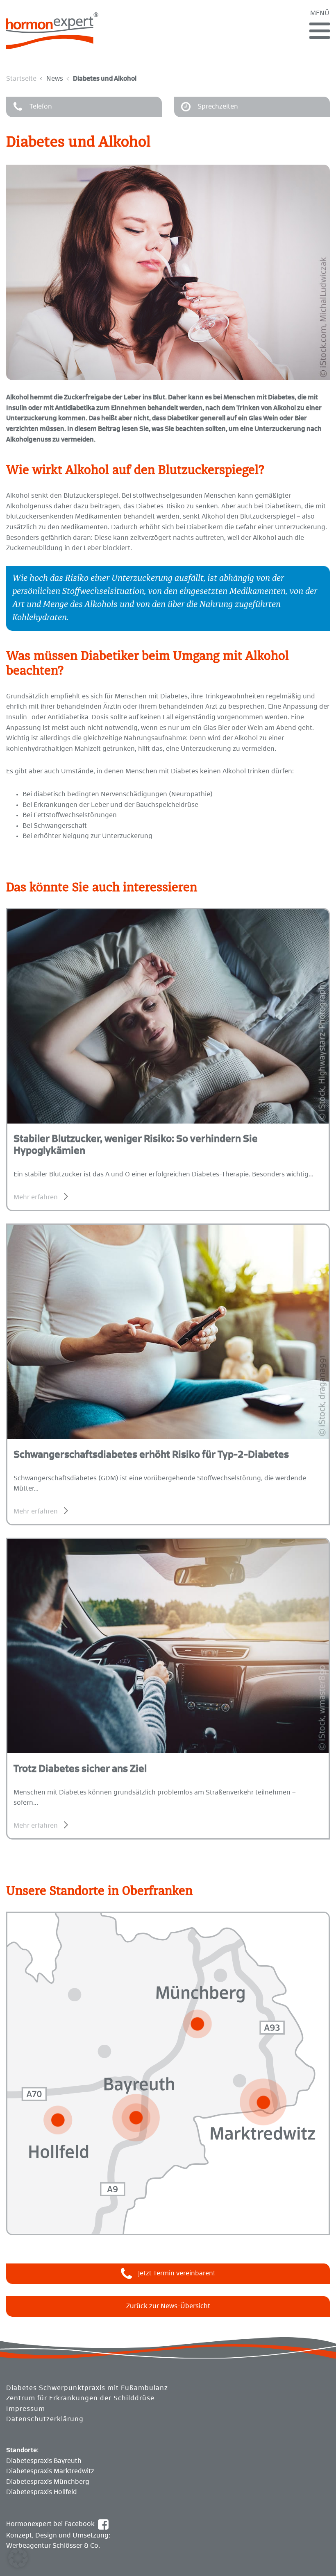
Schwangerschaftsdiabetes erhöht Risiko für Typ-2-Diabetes (151, 1455)
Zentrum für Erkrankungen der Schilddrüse (80, 2398)
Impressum (26, 2409)
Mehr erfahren (36, 1197)
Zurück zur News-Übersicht (168, 2306)
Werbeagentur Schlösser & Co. (53, 2546)
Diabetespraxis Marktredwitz (50, 2471)
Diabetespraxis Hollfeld (42, 2492)
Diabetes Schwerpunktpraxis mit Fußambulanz (87, 2388)
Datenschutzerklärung (45, 2419)
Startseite (21, 79)
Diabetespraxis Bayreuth (44, 2461)
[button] (18, 2558)
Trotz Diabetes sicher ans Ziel (80, 1769)
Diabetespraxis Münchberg (48, 2482)
